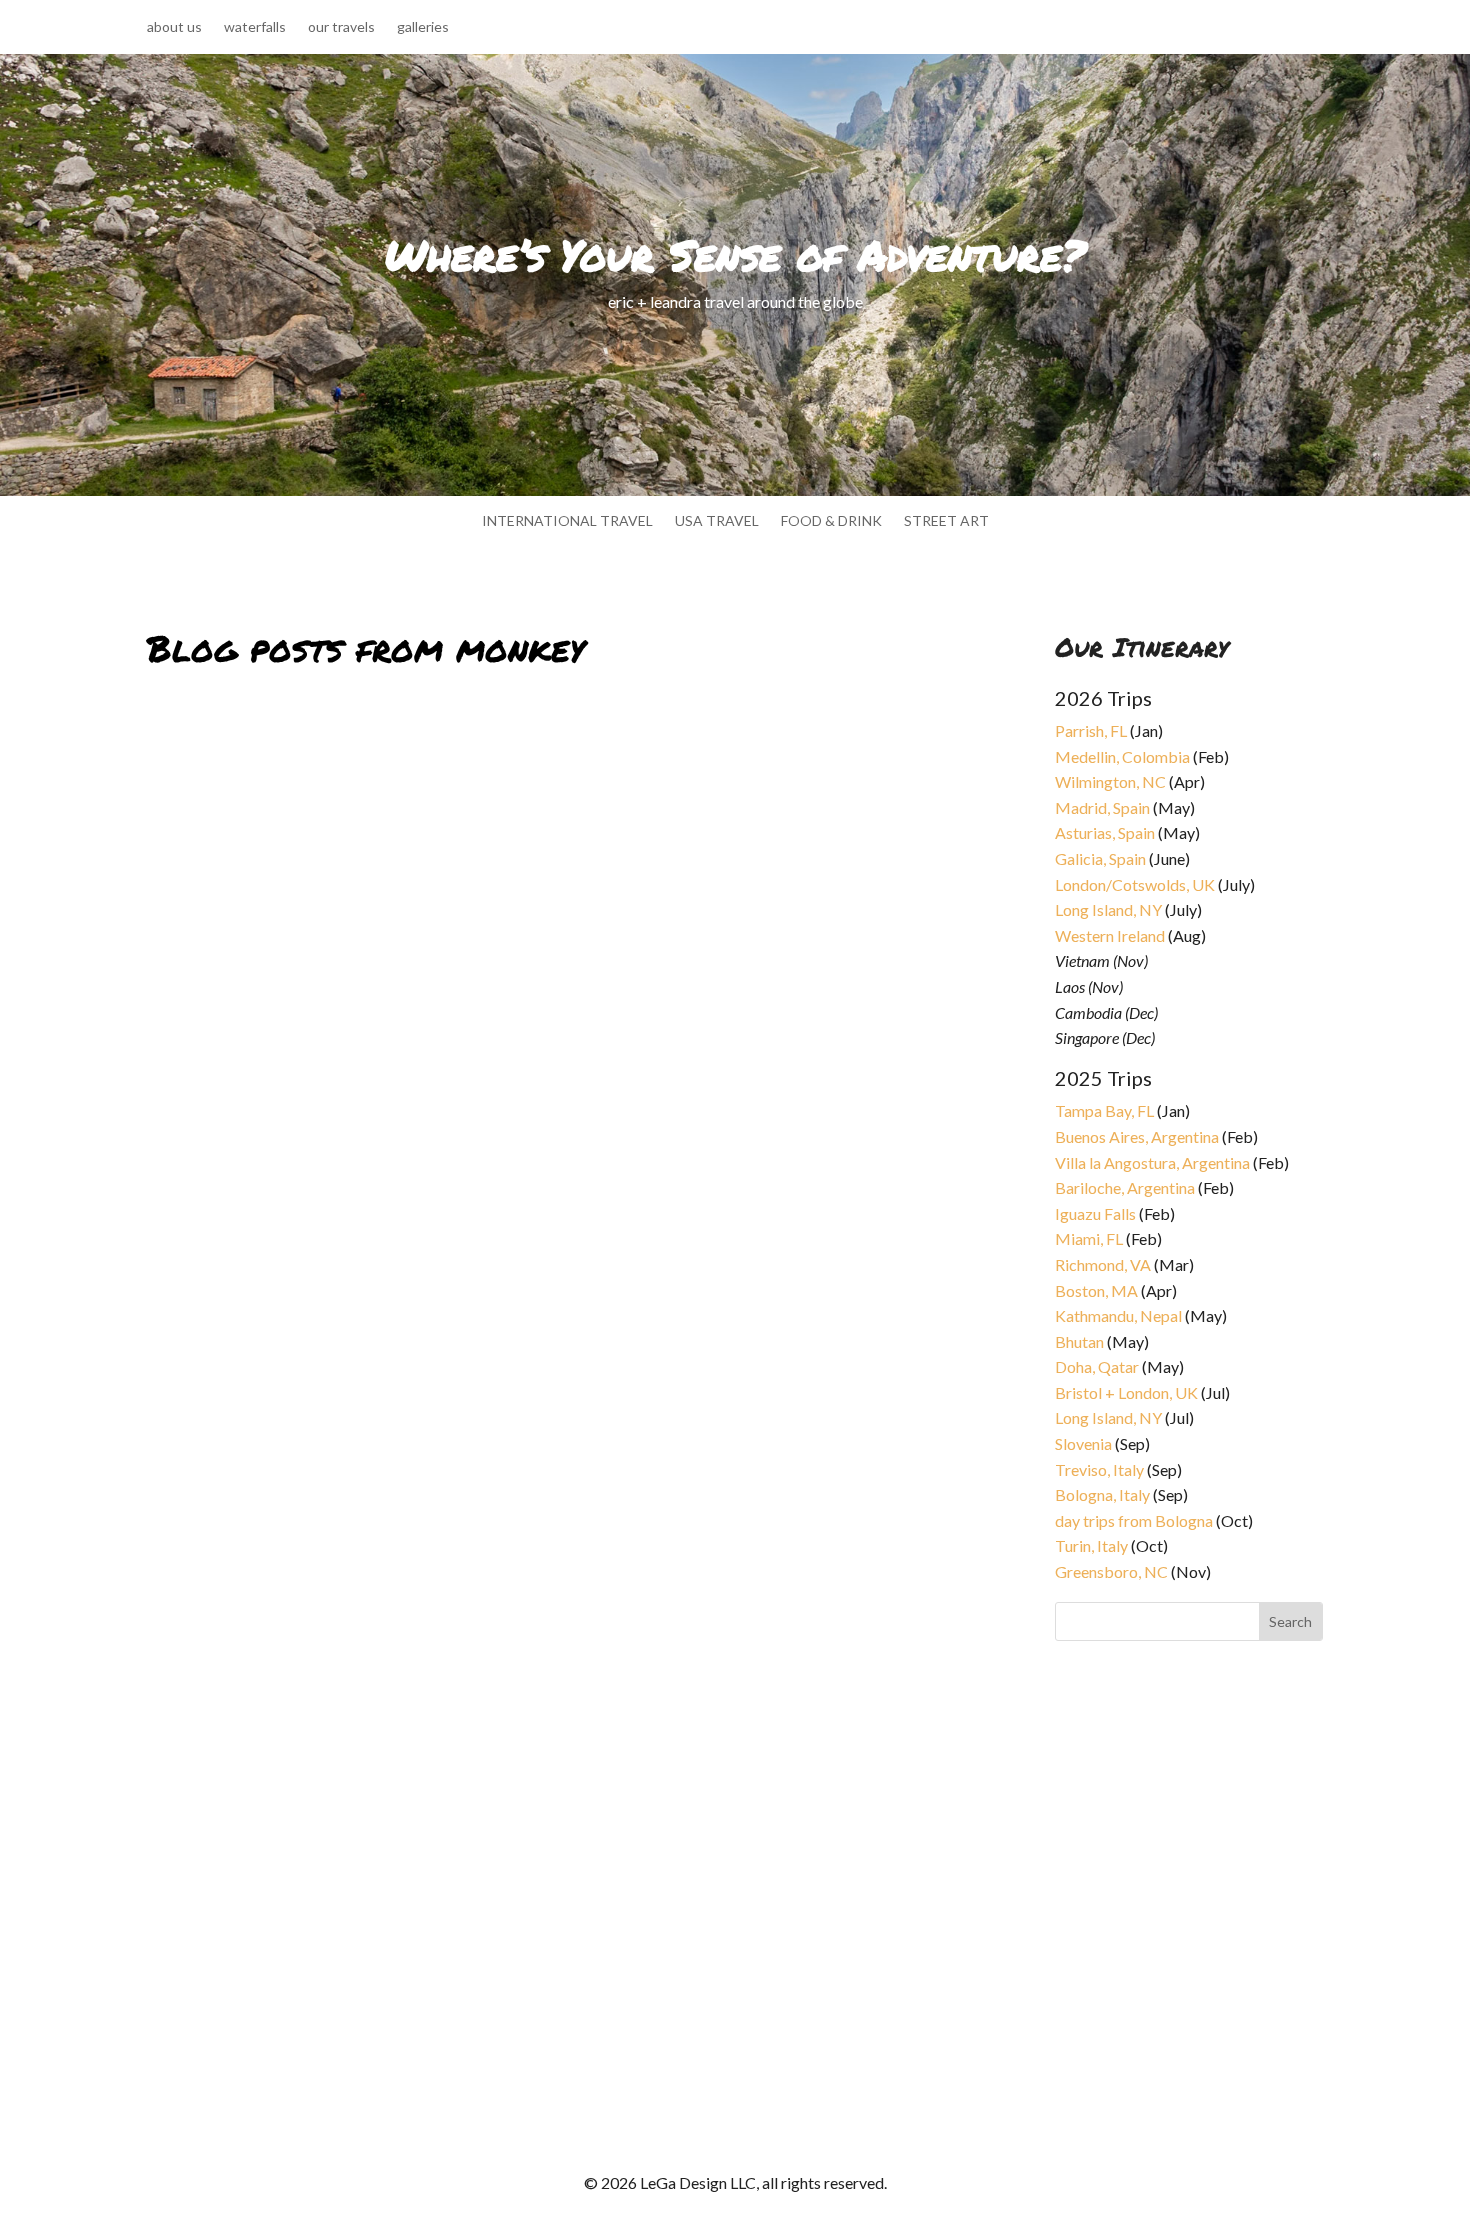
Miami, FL (1089, 1238)
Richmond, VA (1103, 1264)
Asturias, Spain (1105, 832)
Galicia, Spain (1100, 858)
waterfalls (255, 27)
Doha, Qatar (1097, 1366)
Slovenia (1083, 1443)
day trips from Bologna (1134, 1520)
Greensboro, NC (1111, 1571)
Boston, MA (1096, 1290)
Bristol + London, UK (1126, 1392)
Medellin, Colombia (1122, 756)
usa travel (717, 521)
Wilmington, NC (1110, 781)
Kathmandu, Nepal (1118, 1315)
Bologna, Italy (1102, 1494)
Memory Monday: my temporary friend (323, 1941)
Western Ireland (1110, 935)
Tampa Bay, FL (1104, 1110)
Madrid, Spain (1102, 807)
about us (174, 27)
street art (946, 521)
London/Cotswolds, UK (1135, 884)
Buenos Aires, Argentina (1137, 1136)
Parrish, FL (1091, 730)
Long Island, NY (1108, 909)
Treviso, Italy (1099, 1469)
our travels (341, 27)
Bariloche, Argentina (1125, 1187)
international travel (567, 521)
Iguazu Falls (1095, 1213)
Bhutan (1079, 1341)
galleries (423, 27)
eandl (181, 1295)
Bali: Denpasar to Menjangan (280, 1271)
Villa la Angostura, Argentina (1152, 1162)
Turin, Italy (1091, 1545)
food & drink (831, 521)
